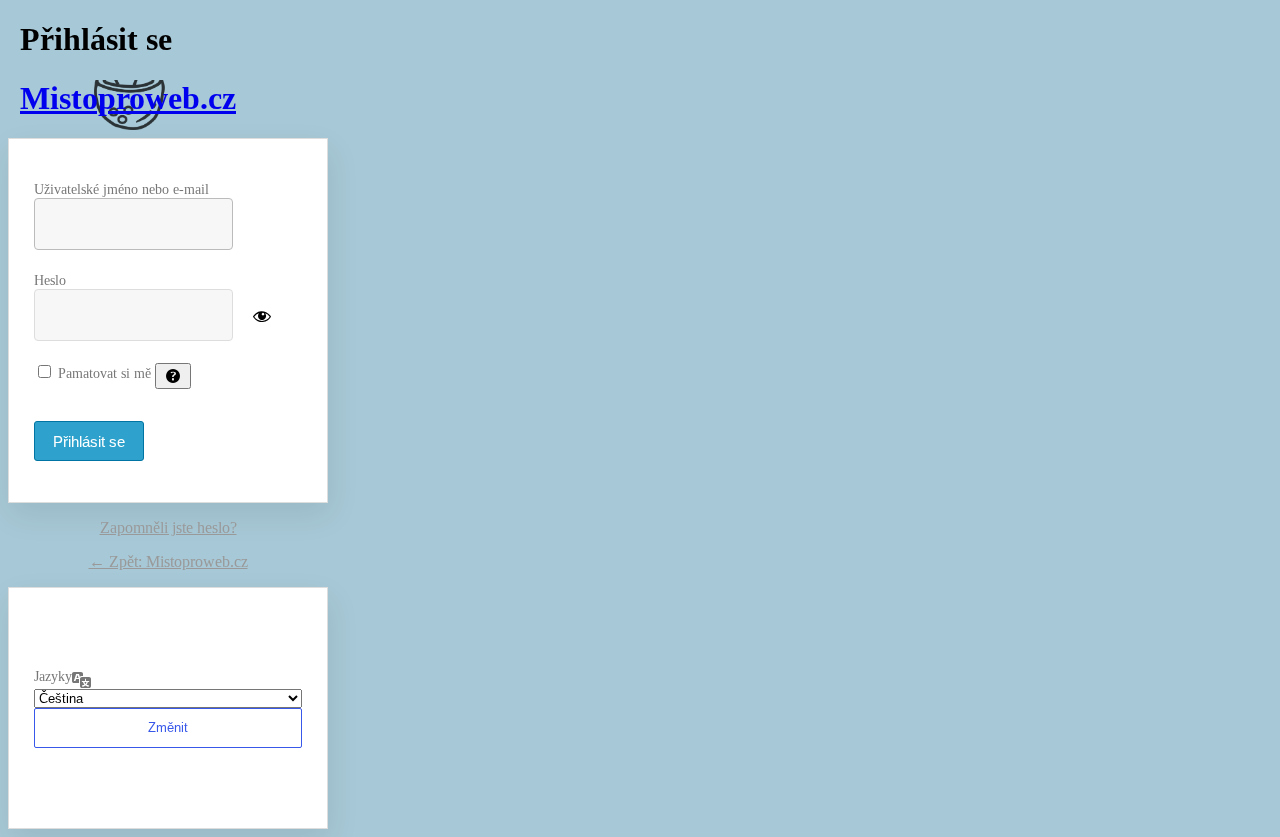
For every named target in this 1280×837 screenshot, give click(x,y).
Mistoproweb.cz (128, 98)
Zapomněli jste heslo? (168, 527)
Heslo (50, 280)
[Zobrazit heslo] (262, 314)
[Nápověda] (173, 376)
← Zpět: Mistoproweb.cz (168, 561)
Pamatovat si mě (104, 373)
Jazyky (53, 676)
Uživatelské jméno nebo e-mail (121, 189)
